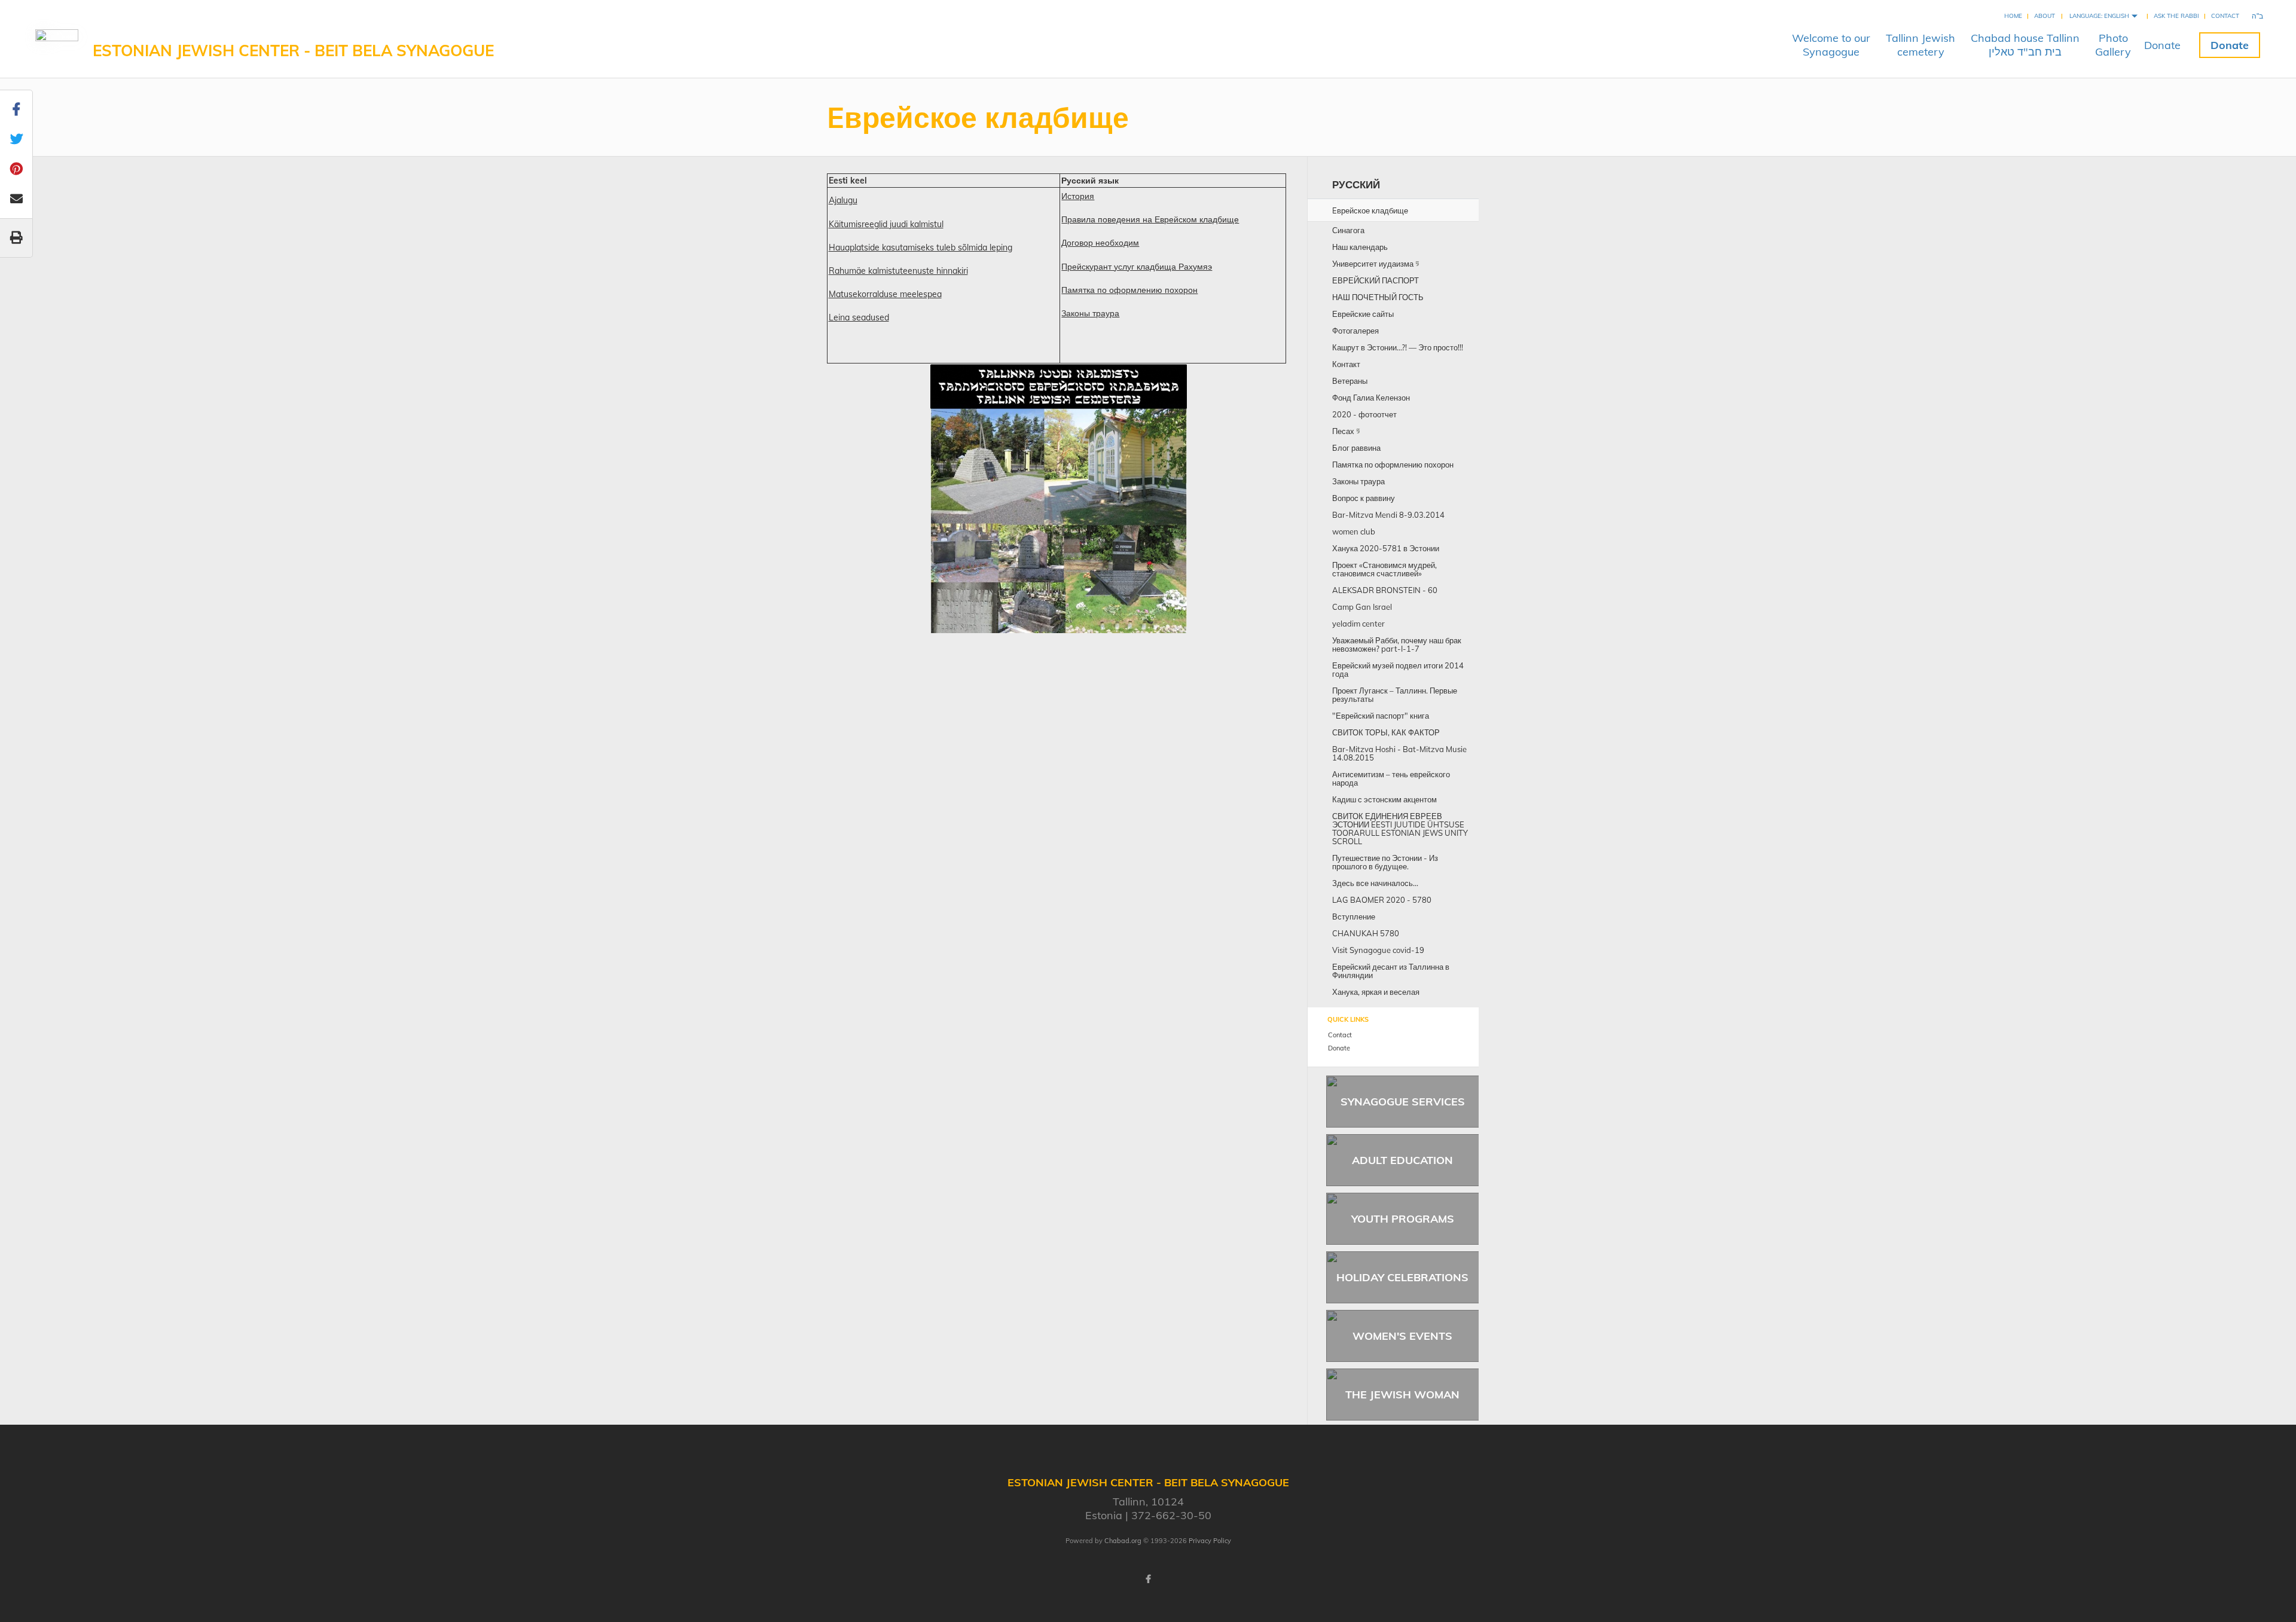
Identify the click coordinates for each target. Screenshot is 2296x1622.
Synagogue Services (1403, 1102)
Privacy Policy (1210, 1541)
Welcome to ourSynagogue (1831, 45)
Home (2013, 16)
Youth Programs (1403, 1219)
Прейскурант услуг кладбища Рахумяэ (1137, 267)
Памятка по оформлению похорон (1129, 290)
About (2045, 16)
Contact (2225, 16)
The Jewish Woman (1402, 1395)
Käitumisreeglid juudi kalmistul (886, 224)
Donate (2162, 45)
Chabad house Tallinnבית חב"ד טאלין (2025, 45)
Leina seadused (859, 317)
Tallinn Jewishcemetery (1921, 45)
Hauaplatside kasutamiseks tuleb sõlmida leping (920, 248)
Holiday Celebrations (1402, 1277)
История (1078, 196)
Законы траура (1090, 313)
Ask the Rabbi (2176, 16)
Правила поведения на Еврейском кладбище (1150, 219)
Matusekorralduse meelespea (885, 294)
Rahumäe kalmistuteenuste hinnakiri (898, 271)
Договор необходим (1100, 243)
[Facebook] (1148, 1579)
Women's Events (1402, 1336)
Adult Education (1402, 1160)
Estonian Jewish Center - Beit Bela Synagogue (293, 51)
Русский (1356, 184)
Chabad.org (1123, 1541)
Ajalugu (843, 200)
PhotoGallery (2113, 45)
